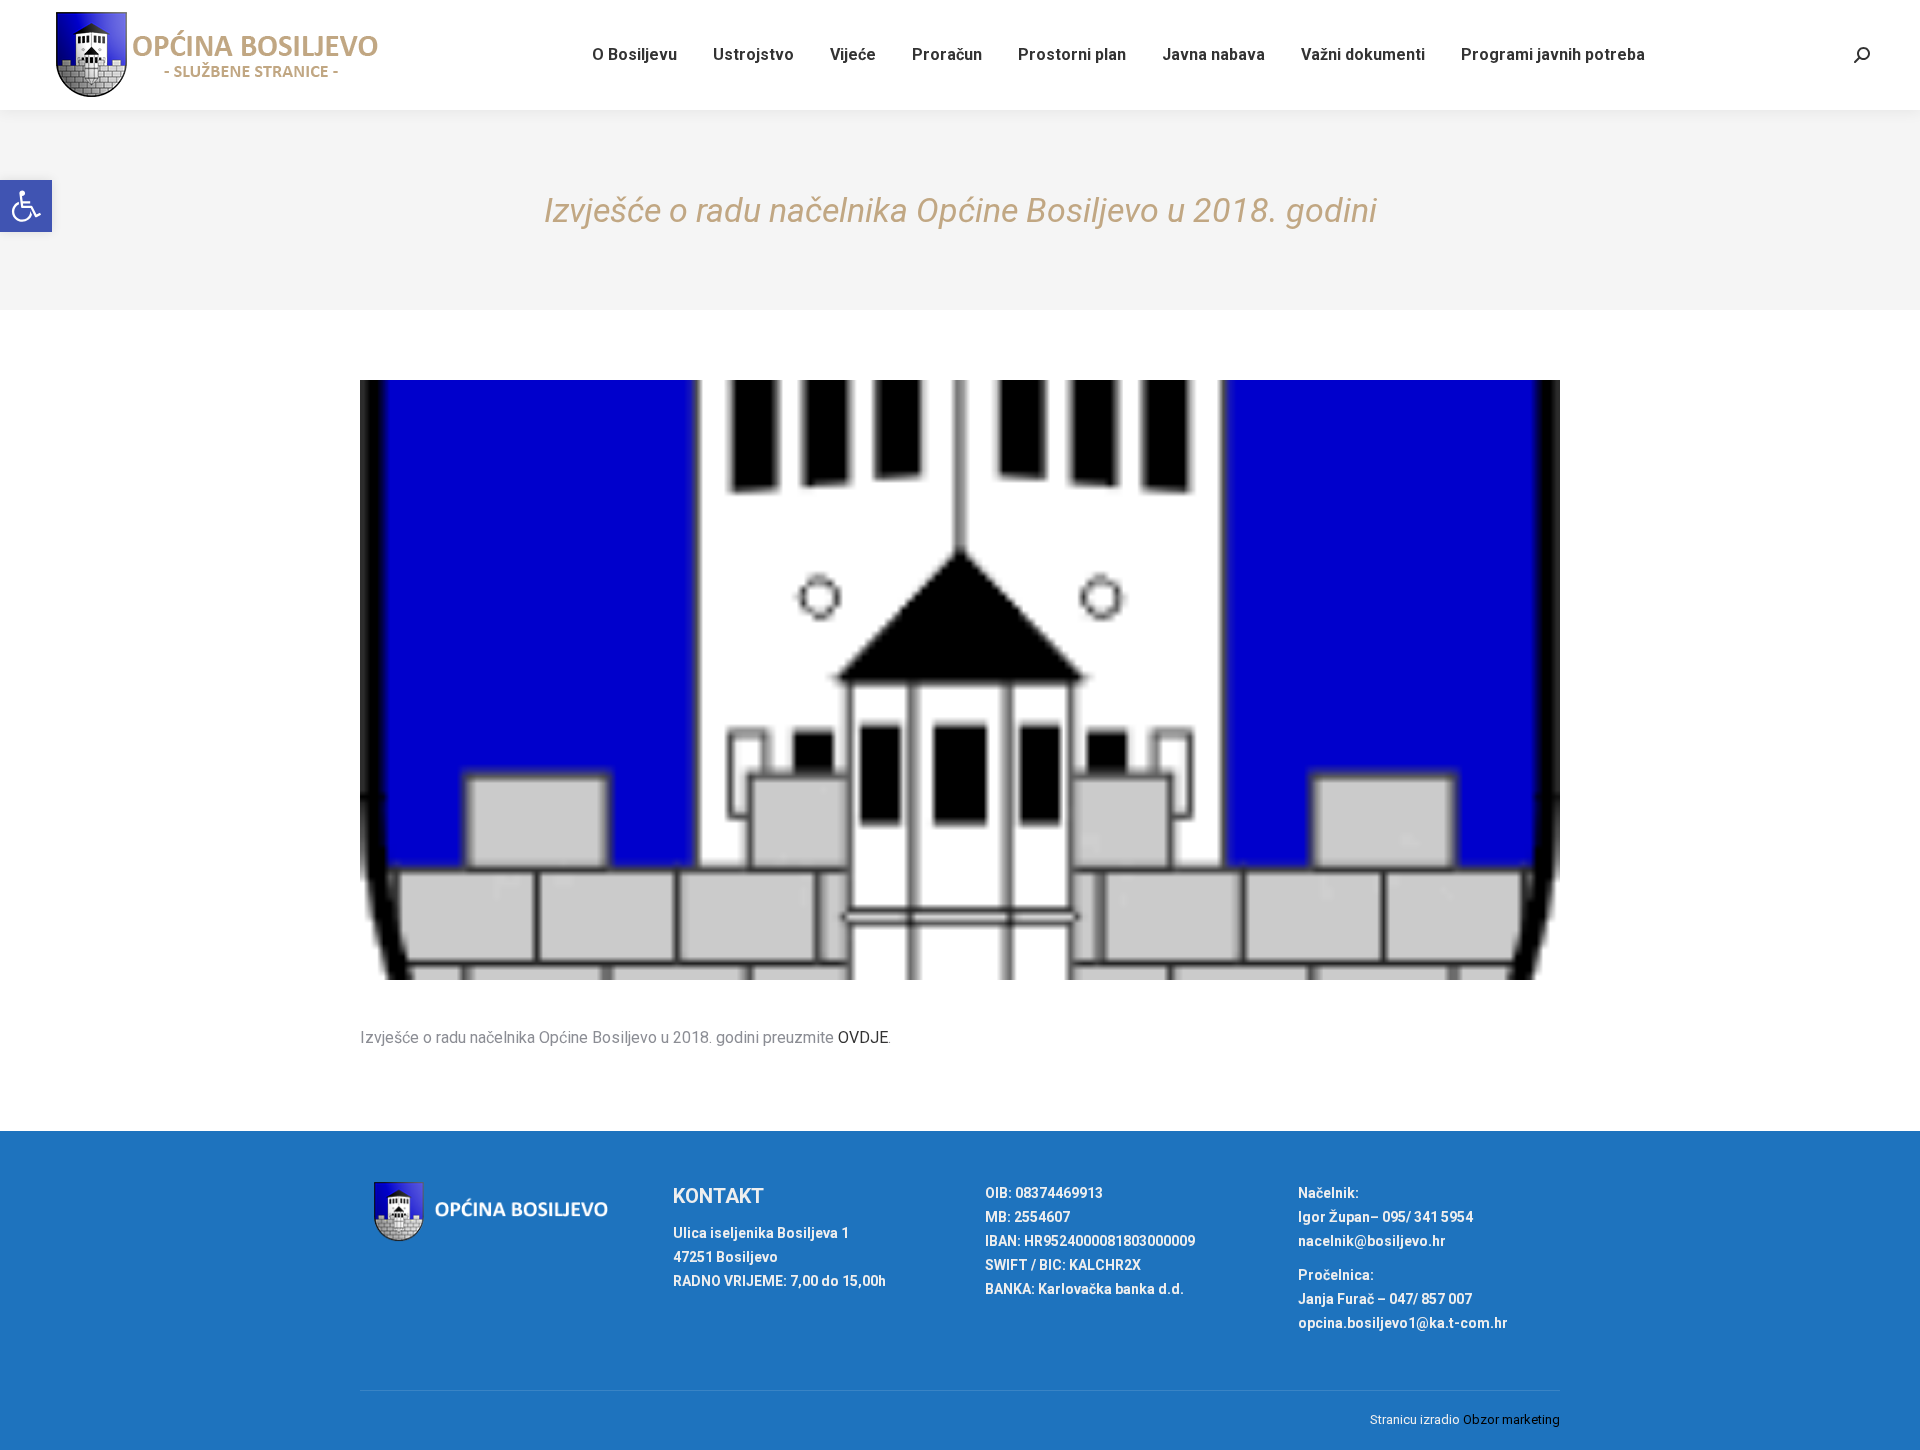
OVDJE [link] (863, 1037)
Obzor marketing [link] (1511, 1419)
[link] (26, 206)
